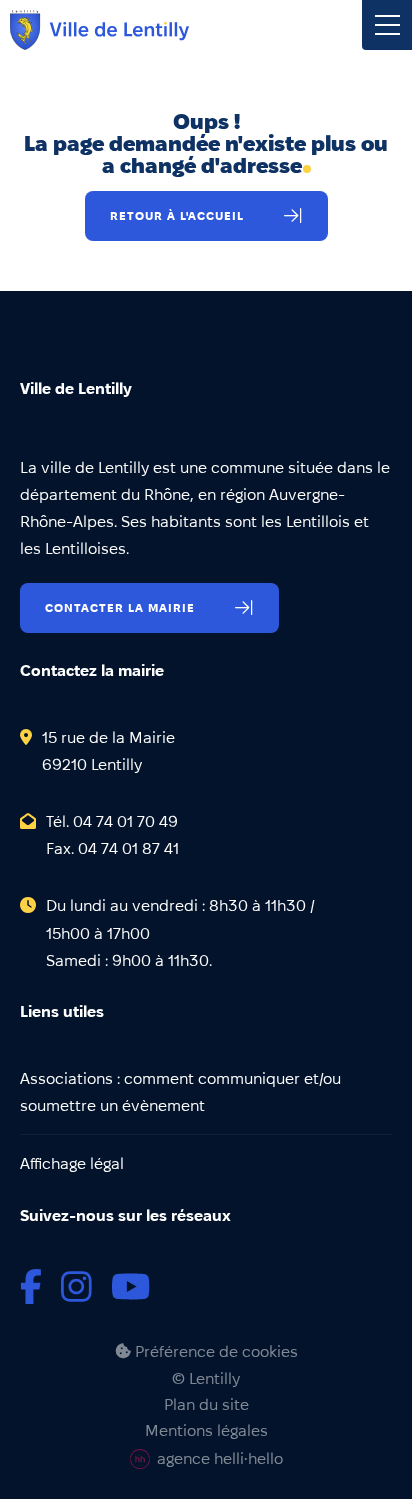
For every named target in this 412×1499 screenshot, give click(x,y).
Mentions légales (206, 1431)
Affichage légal (72, 1163)
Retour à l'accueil (177, 215)
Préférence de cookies (214, 1351)
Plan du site (206, 1405)
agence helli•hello (220, 1458)
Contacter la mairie (120, 607)
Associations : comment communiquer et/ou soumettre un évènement (180, 1092)
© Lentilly (206, 1379)
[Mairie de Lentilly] (99, 30)
